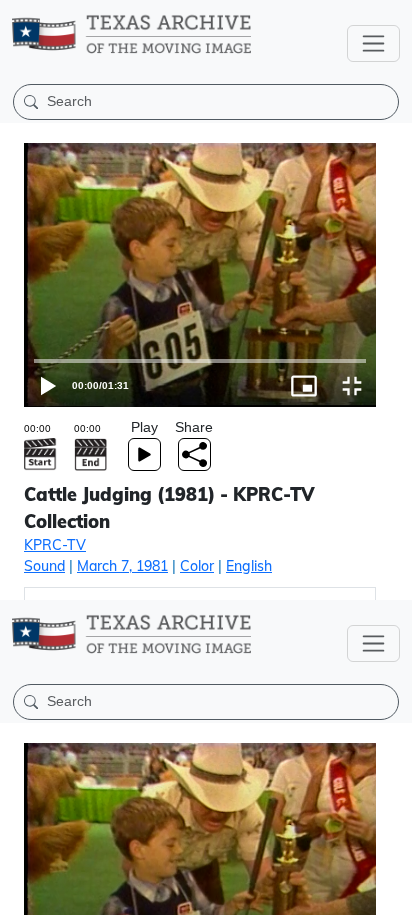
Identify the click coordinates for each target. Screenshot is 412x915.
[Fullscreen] (388, 891)
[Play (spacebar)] (24, 891)
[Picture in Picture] (340, 891)
